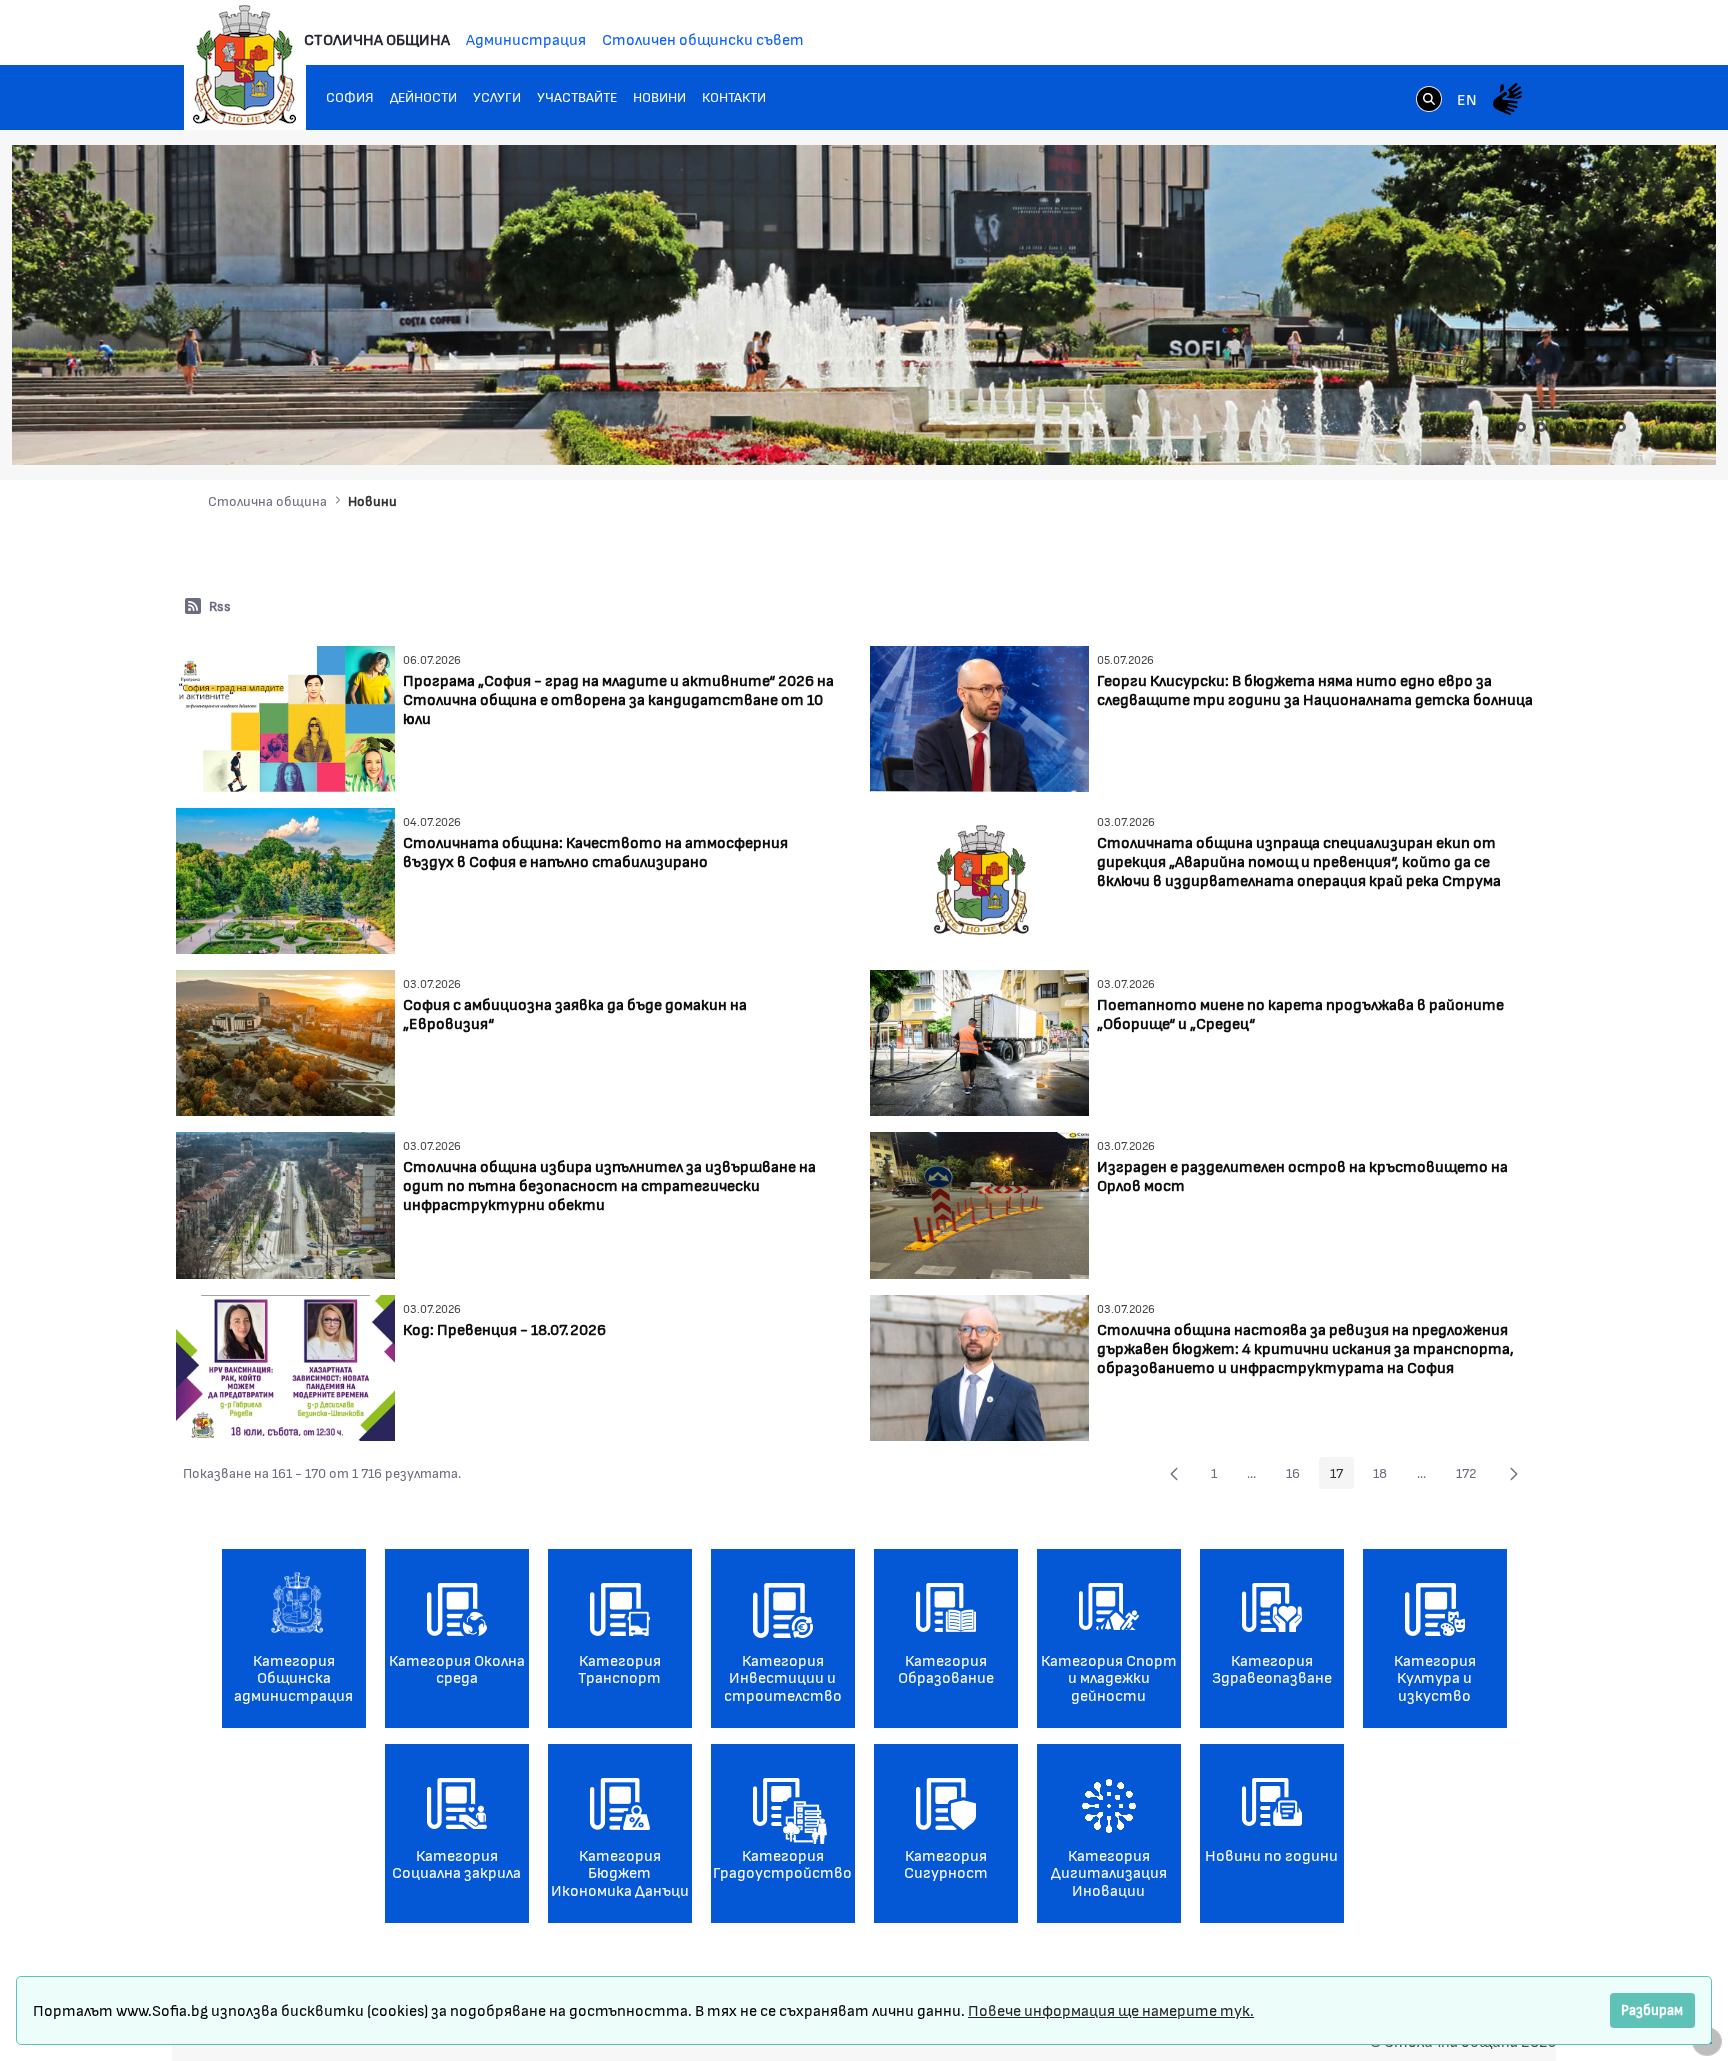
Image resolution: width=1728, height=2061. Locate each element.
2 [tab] (1521, 427)
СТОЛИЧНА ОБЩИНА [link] (377, 38)
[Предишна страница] (1174, 1473)
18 (1385, 1476)
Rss (220, 605)
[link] (1429, 101)
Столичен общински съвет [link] (703, 38)
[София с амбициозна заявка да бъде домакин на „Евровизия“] (285, 1040)
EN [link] (1467, 98)
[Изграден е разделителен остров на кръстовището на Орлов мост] (979, 1202)
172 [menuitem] (1472, 1476)
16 (1298, 1476)
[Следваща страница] (1514, 1473)
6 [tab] (1601, 427)
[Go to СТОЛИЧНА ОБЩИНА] (245, 65)
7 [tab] (1621, 427)
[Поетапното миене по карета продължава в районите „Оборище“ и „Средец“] (979, 1040)
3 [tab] (1541, 427)
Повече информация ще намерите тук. (1111, 2009)
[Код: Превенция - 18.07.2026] (285, 1365)
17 (1342, 1476)
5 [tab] (1581, 427)
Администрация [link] (526, 38)
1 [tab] (1501, 427)
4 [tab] (1561, 427)
